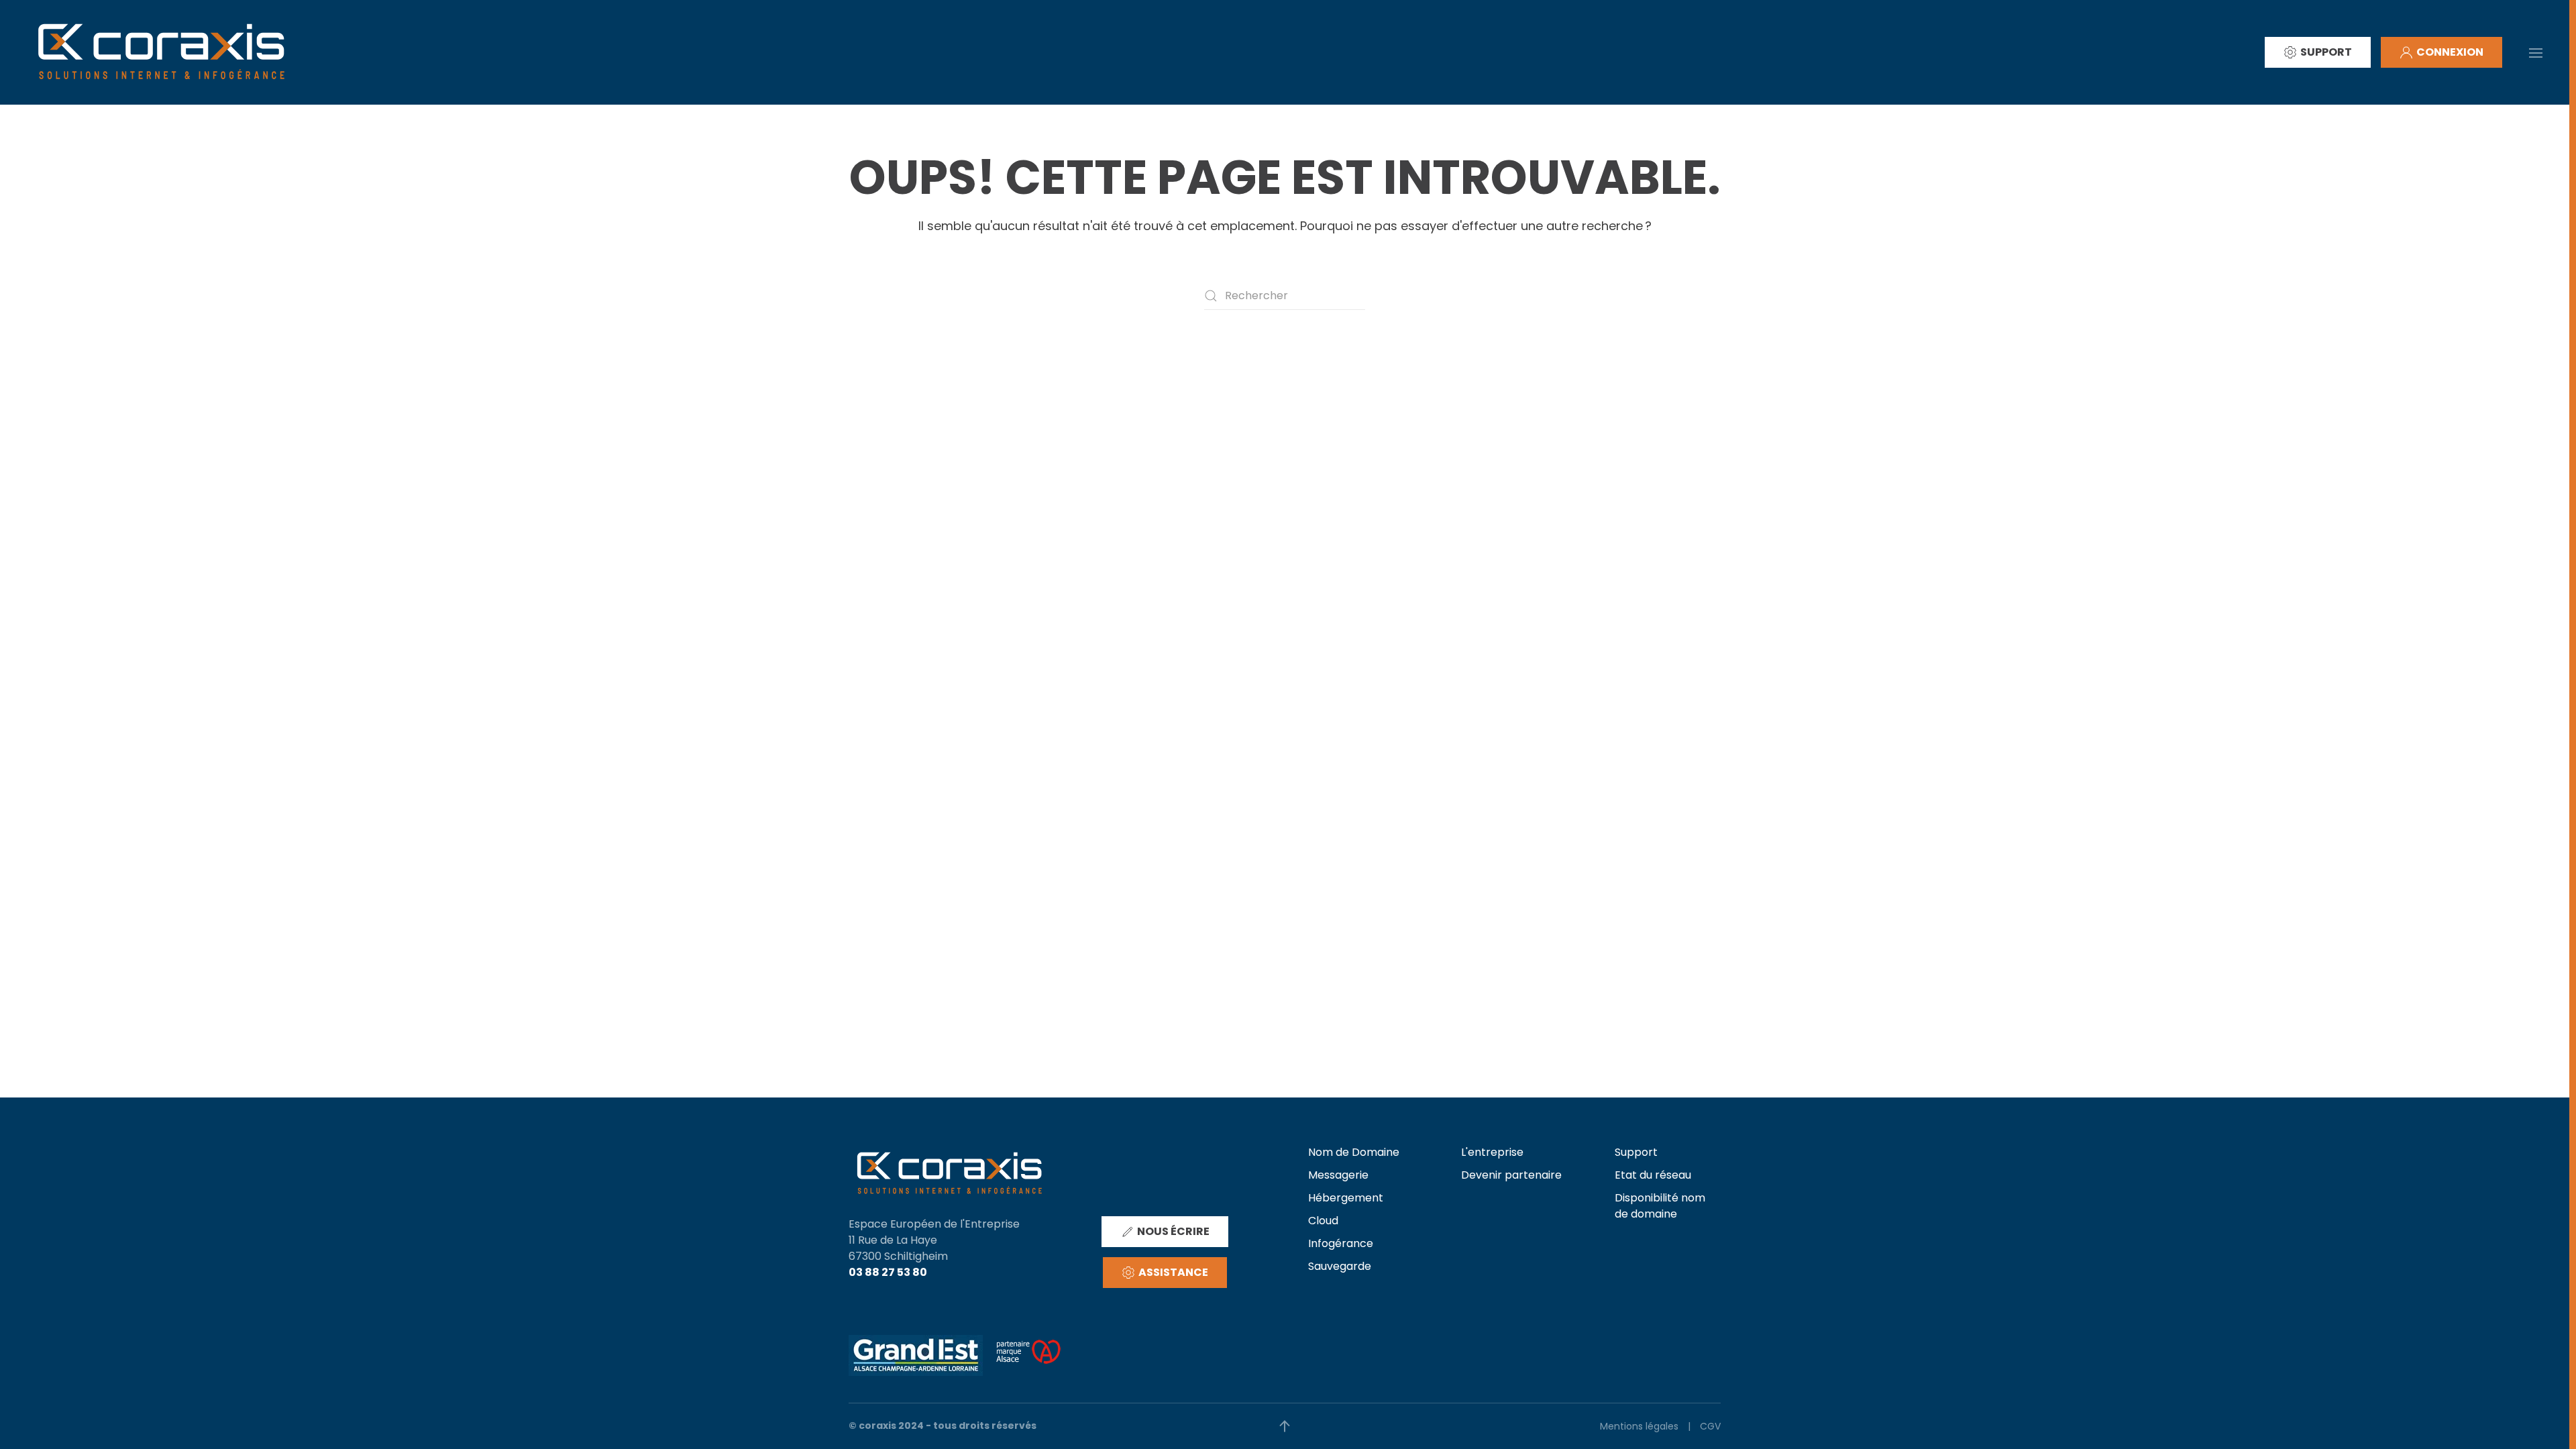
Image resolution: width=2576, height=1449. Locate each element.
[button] (2536, 52)
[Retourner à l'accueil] (161, 52)
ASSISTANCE (1173, 1272)
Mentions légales (1639, 1426)
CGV (1710, 1426)
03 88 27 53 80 (888, 1272)
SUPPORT (2326, 52)
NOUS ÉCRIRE (1173, 1231)
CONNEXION (2450, 52)
